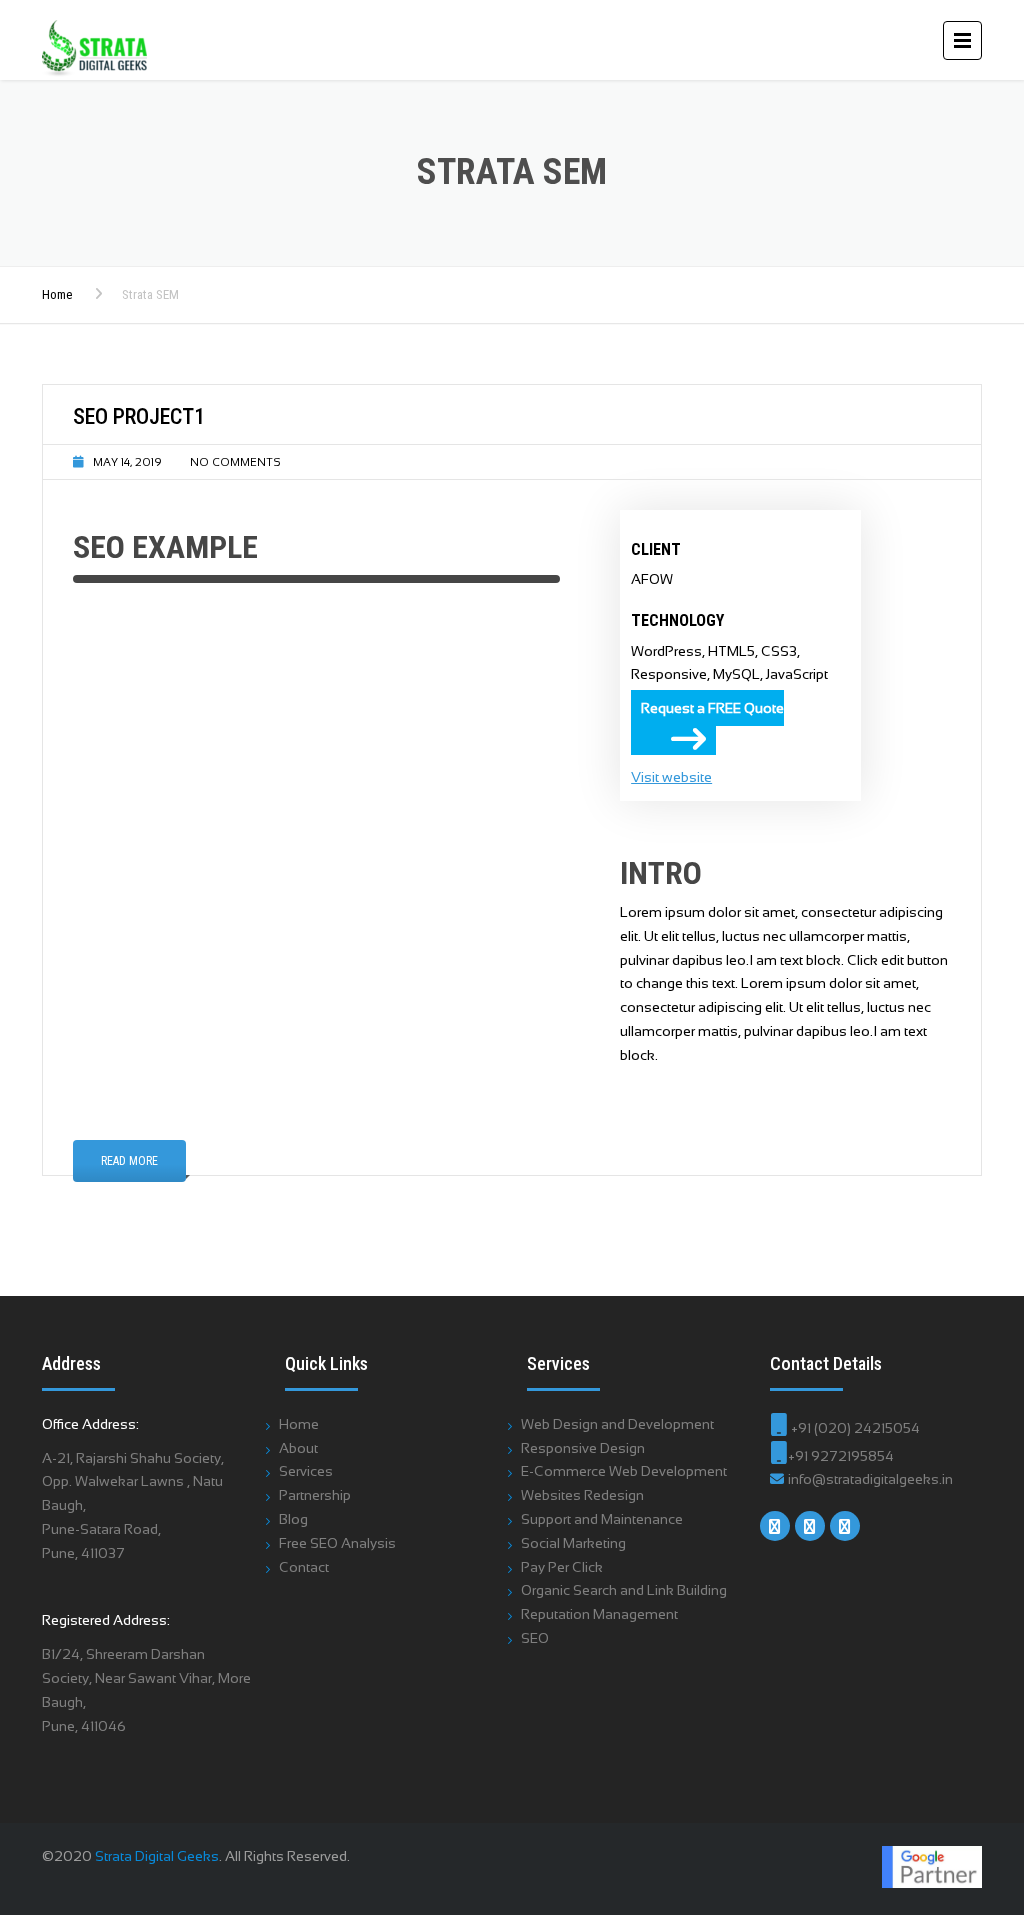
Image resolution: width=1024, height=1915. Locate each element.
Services (306, 1471)
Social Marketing (573, 1543)
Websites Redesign (582, 1495)
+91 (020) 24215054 (854, 1428)
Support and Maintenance (602, 1519)
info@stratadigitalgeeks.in (869, 1479)
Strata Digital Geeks (157, 1856)
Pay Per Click (562, 1567)
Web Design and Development (617, 1424)
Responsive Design (583, 1448)
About (298, 1448)
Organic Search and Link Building (624, 1590)
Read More (129, 1161)
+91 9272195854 (841, 1456)
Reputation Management (599, 1614)
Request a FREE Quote (712, 708)
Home (57, 294)
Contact (304, 1567)
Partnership (315, 1495)
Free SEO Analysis (337, 1543)
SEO (535, 1638)
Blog (293, 1519)
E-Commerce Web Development (624, 1471)
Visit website (671, 777)
